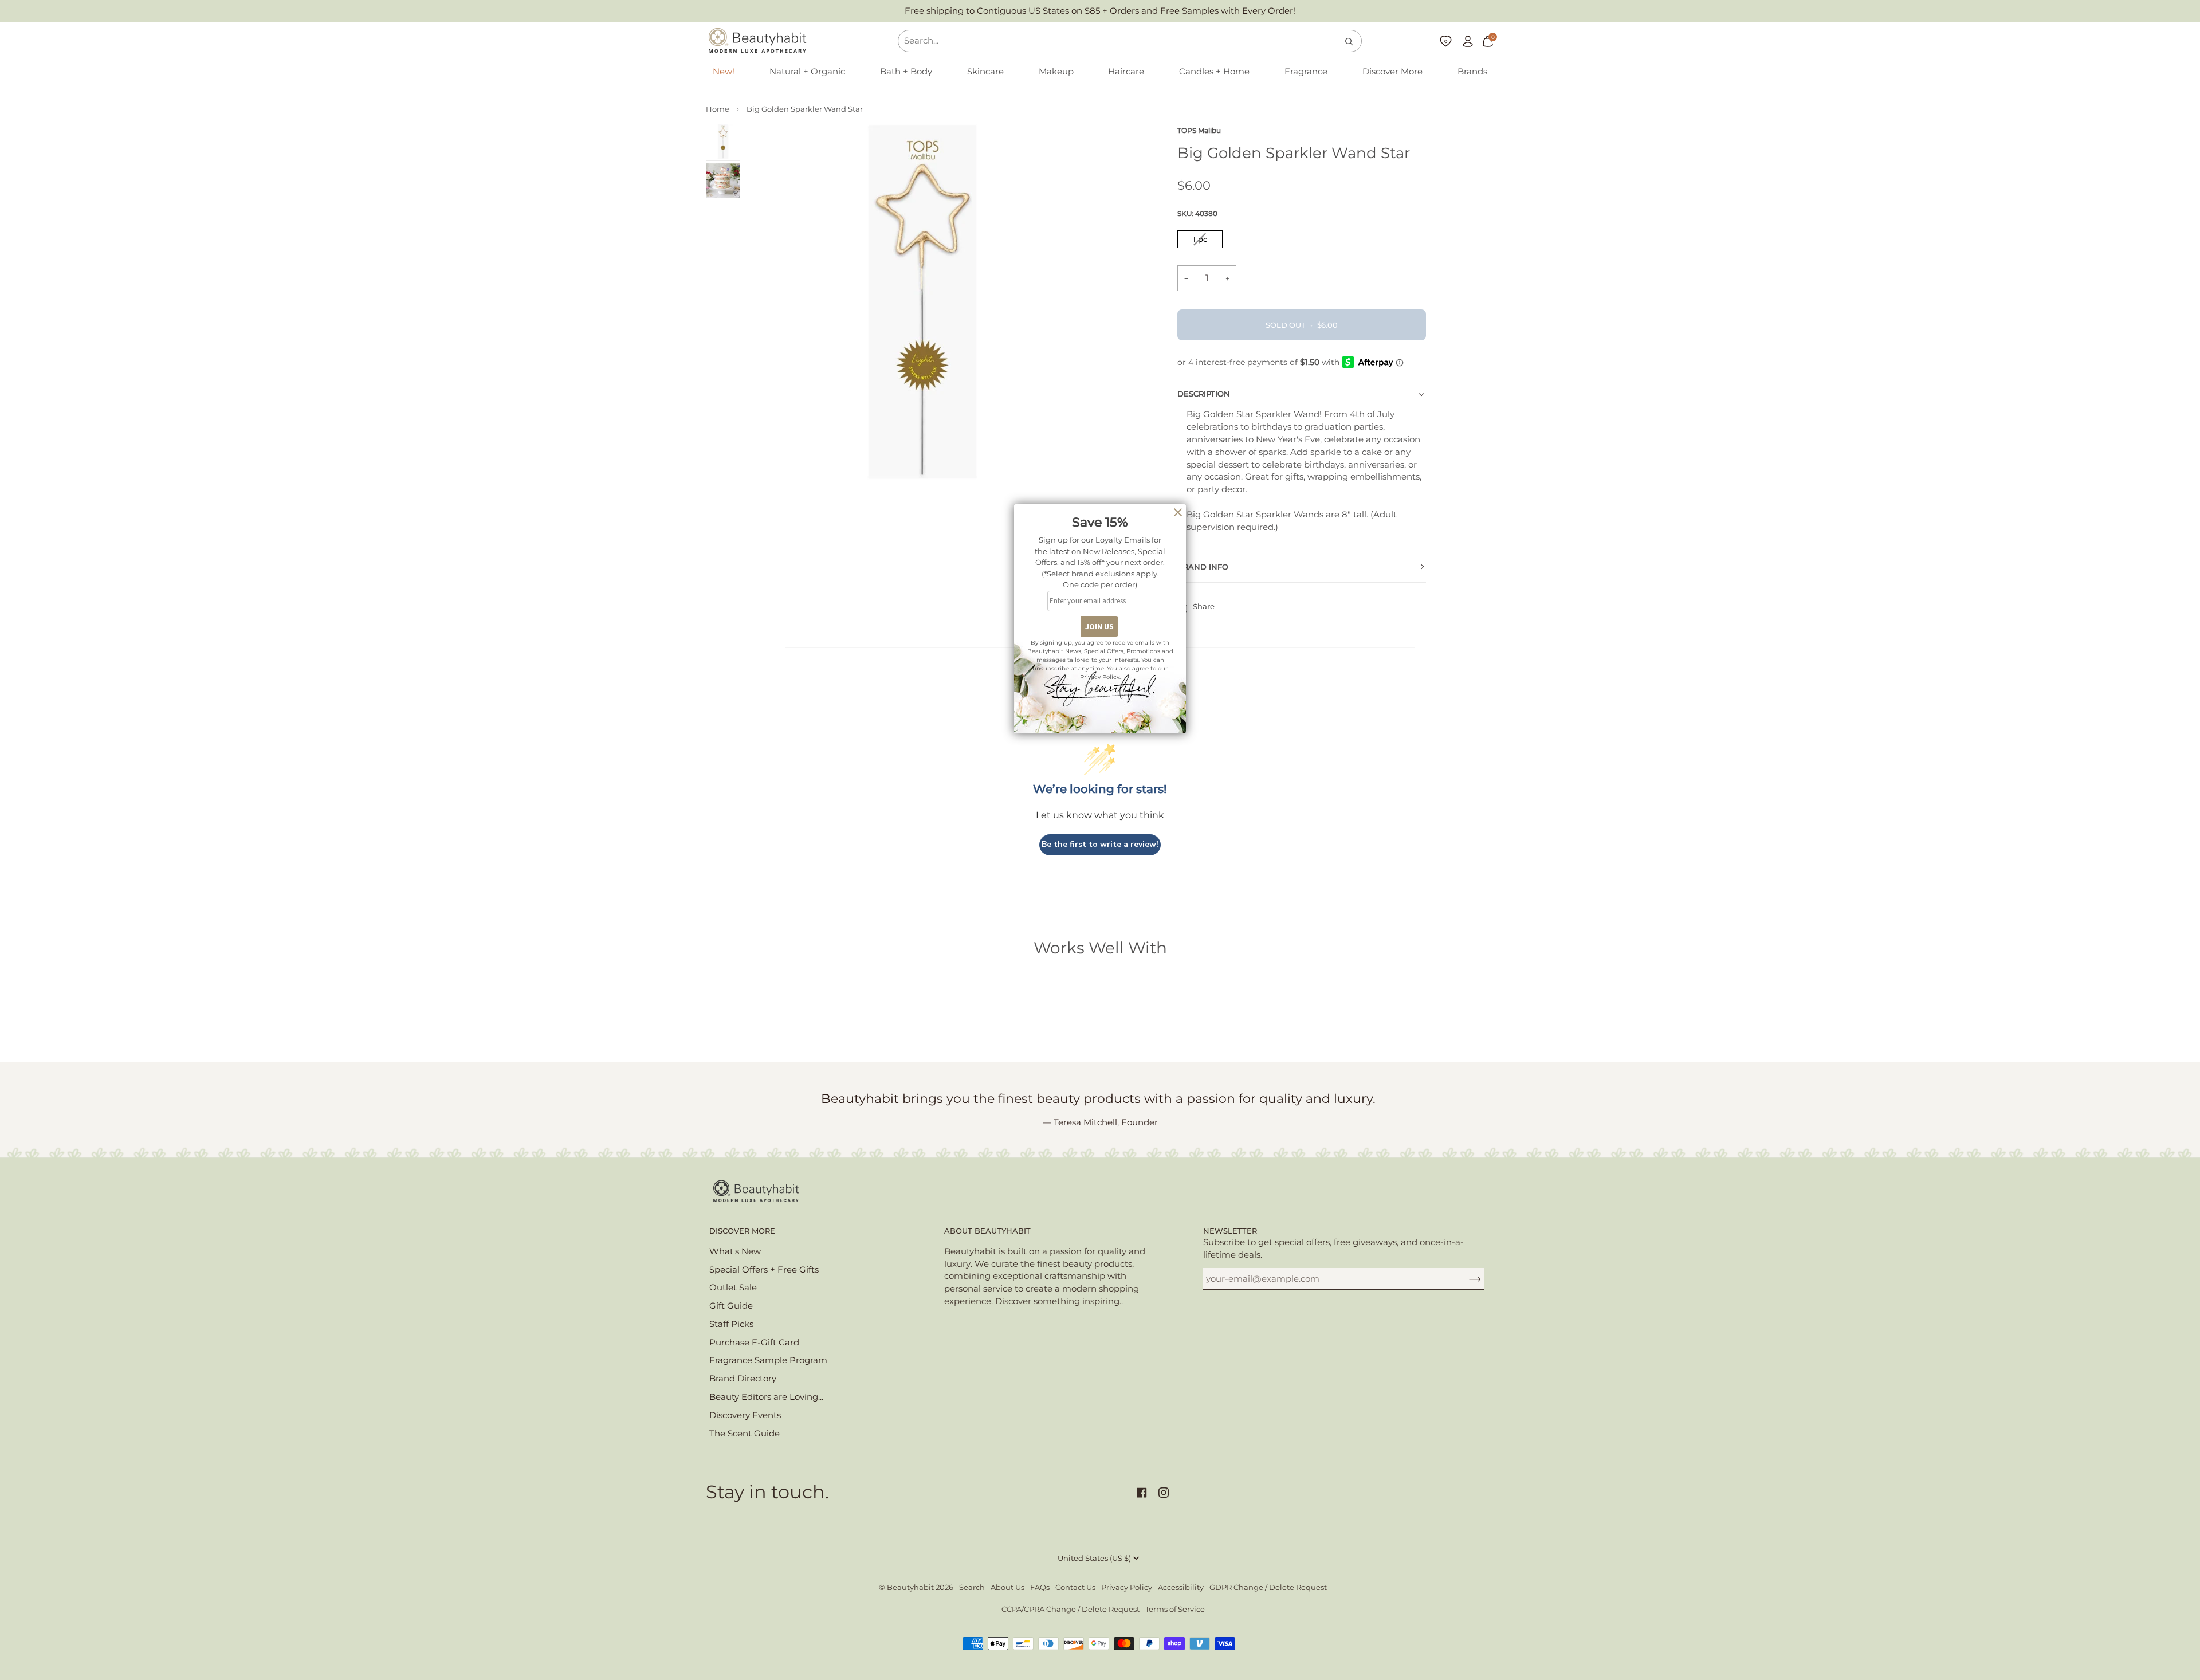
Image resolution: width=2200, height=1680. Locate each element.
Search (972, 1587)
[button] (807, 72)
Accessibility (1181, 1587)
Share (1204, 607)
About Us (1007, 1587)
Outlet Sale (733, 1288)
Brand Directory (743, 1379)
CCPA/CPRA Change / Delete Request (1070, 1609)
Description (1204, 394)
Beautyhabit (910, 1587)
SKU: (1197, 213)
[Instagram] (1164, 1493)
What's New (735, 1251)
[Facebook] (1142, 1493)
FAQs (1040, 1587)
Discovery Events (745, 1415)
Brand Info (1203, 567)
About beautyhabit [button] (987, 1231)
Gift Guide (731, 1306)
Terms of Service (1175, 1609)
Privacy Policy (1127, 1587)
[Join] (1466, 1279)
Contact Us (1075, 1587)
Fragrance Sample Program (768, 1360)
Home (718, 109)
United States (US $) (1094, 1558)
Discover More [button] (742, 1231)
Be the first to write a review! (1100, 844)
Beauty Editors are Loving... (766, 1397)
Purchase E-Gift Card (754, 1343)
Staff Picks (731, 1324)
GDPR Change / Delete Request (1268, 1587)
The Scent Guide (745, 1434)
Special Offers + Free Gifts (764, 1270)
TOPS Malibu (1199, 131)
